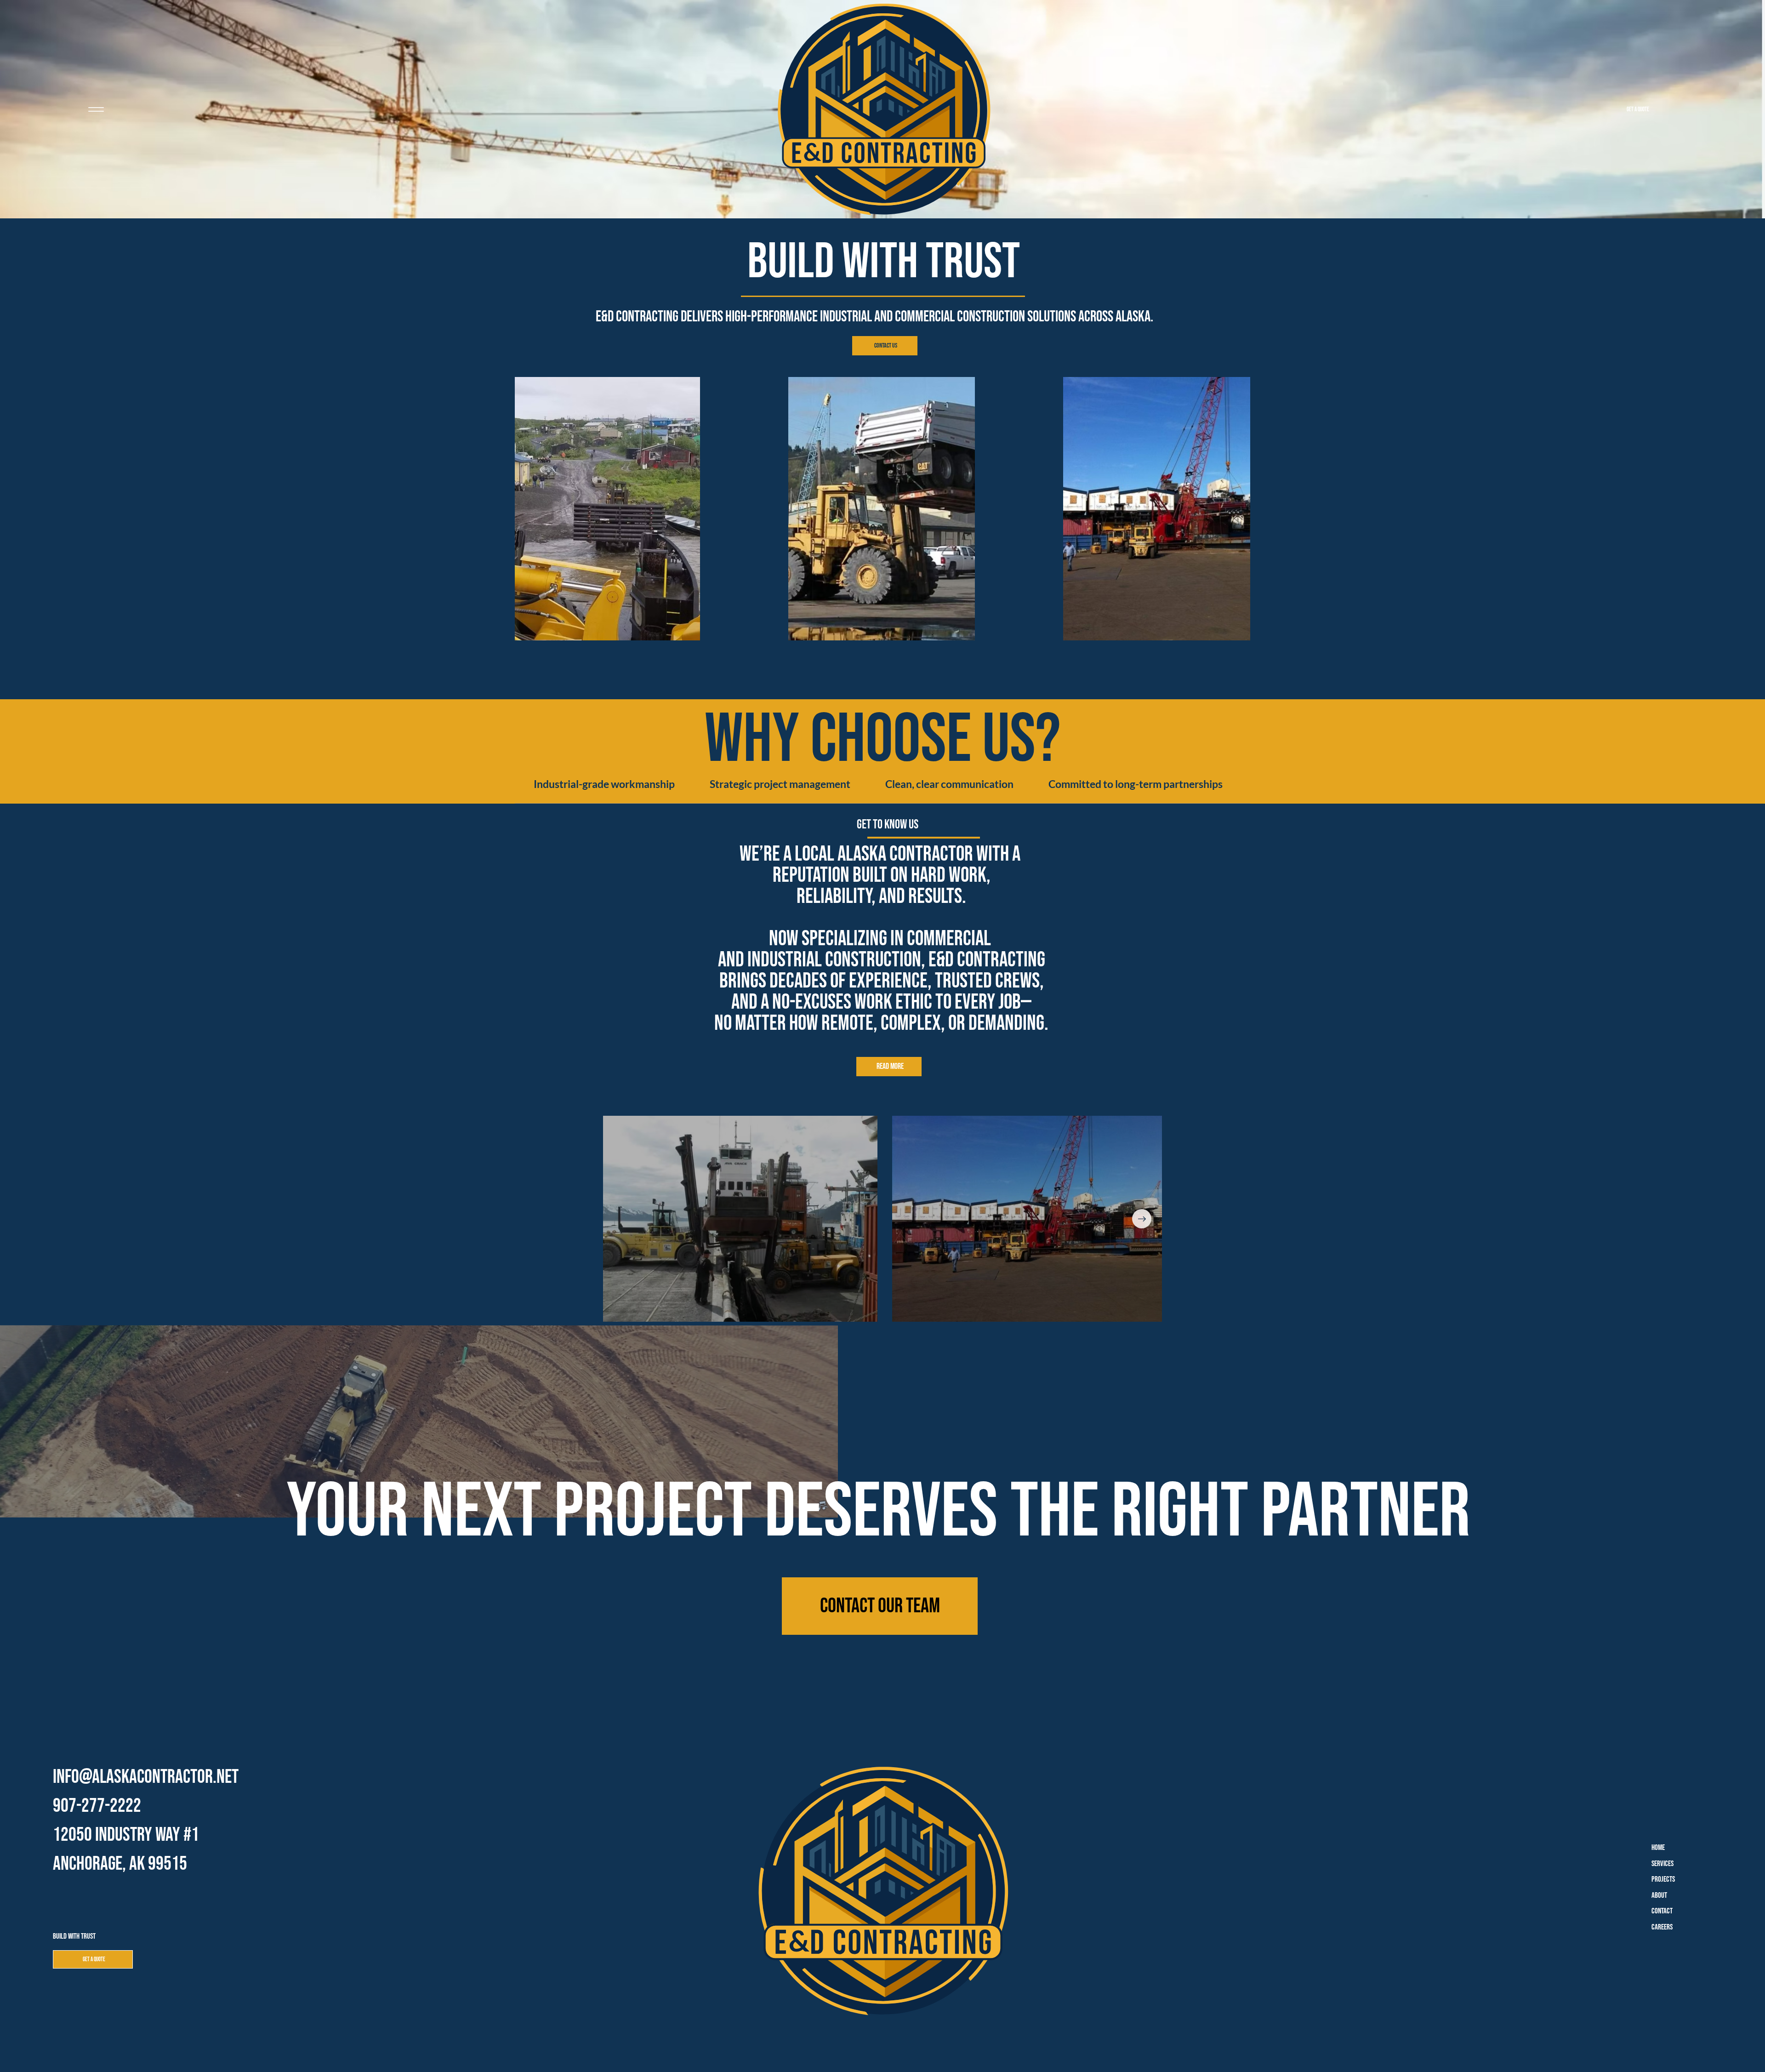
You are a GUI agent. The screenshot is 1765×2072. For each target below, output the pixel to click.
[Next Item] (1142, 1219)
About (1659, 1895)
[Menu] (96, 109)
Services (1663, 1864)
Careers (1662, 1927)
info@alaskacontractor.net (146, 1777)
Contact (1662, 1911)
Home (1658, 1848)
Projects (1663, 1879)
